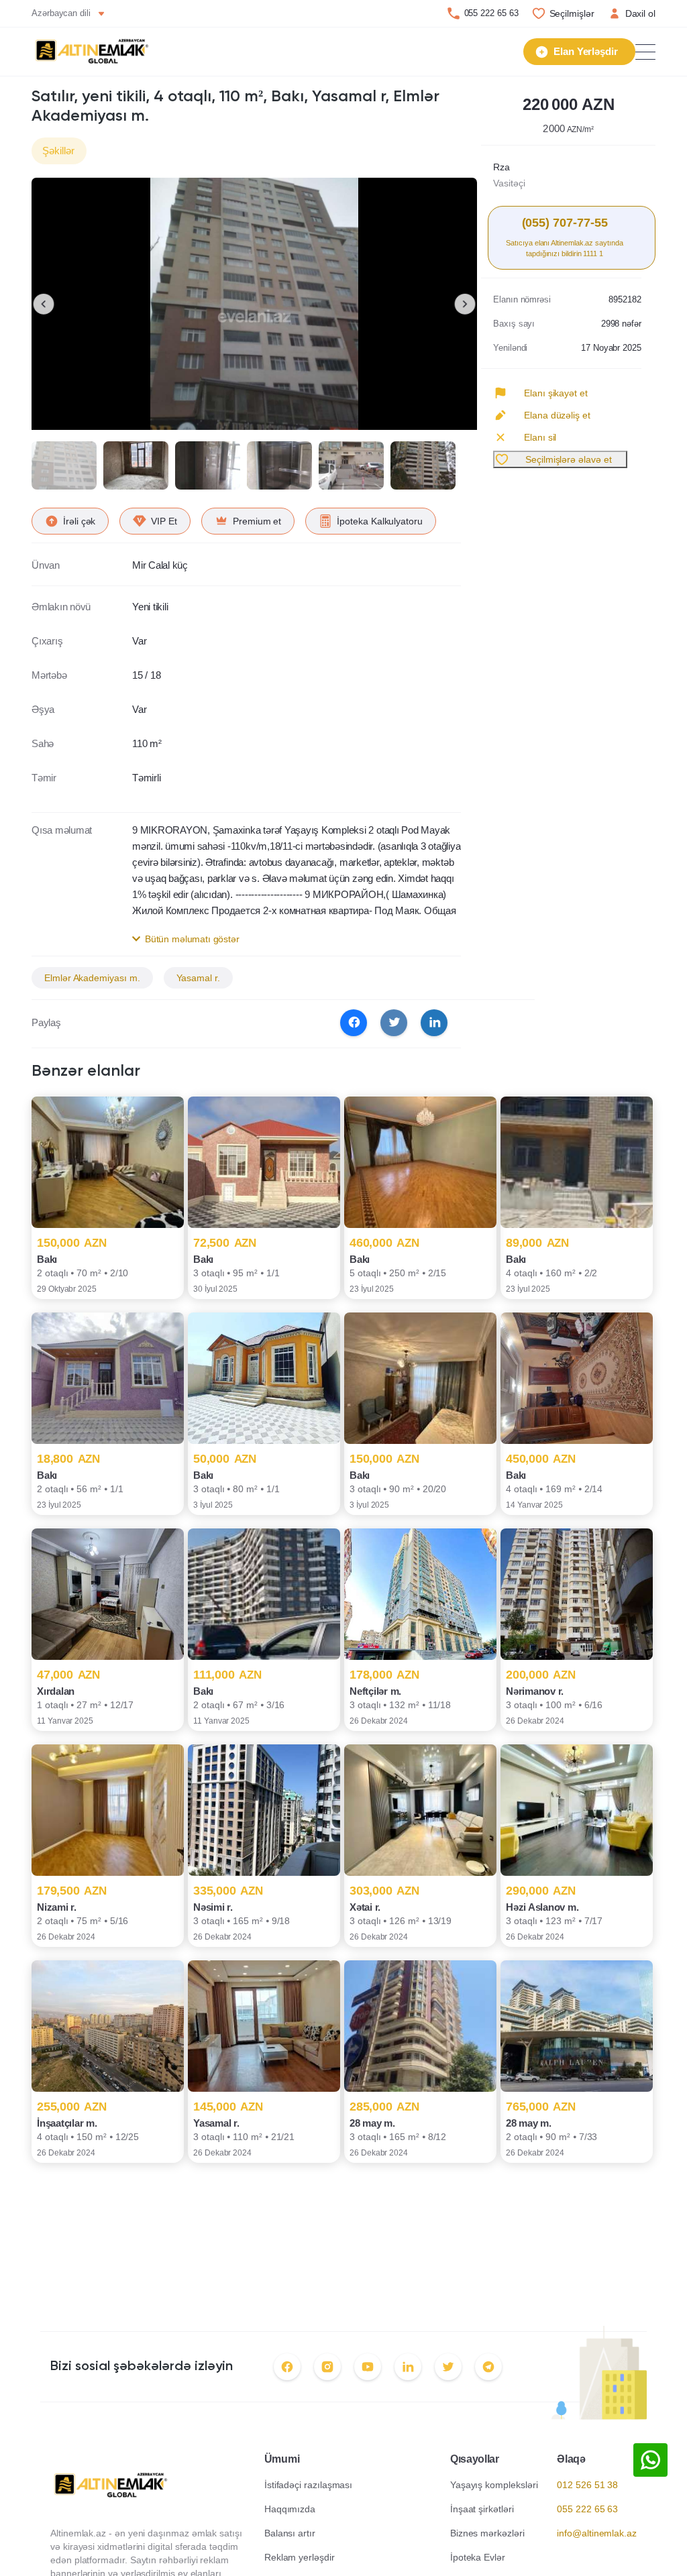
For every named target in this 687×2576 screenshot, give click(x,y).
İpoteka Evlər (478, 2557)
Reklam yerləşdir (300, 2557)
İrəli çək (79, 521)
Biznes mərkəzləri (487, 2533)
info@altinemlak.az (597, 2533)
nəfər (621, 324)
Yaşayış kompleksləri (494, 2485)
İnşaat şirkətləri (482, 2509)
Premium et (257, 521)
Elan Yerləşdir (586, 51)
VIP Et (164, 521)
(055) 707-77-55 (565, 223)
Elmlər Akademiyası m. (92, 978)
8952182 (625, 299)
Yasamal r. (198, 978)
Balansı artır (290, 2533)
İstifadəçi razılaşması (308, 2485)
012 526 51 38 (587, 2485)
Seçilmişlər (572, 13)
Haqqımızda (290, 2509)
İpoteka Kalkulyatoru (380, 521)
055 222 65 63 (491, 13)
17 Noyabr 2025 (611, 348)
